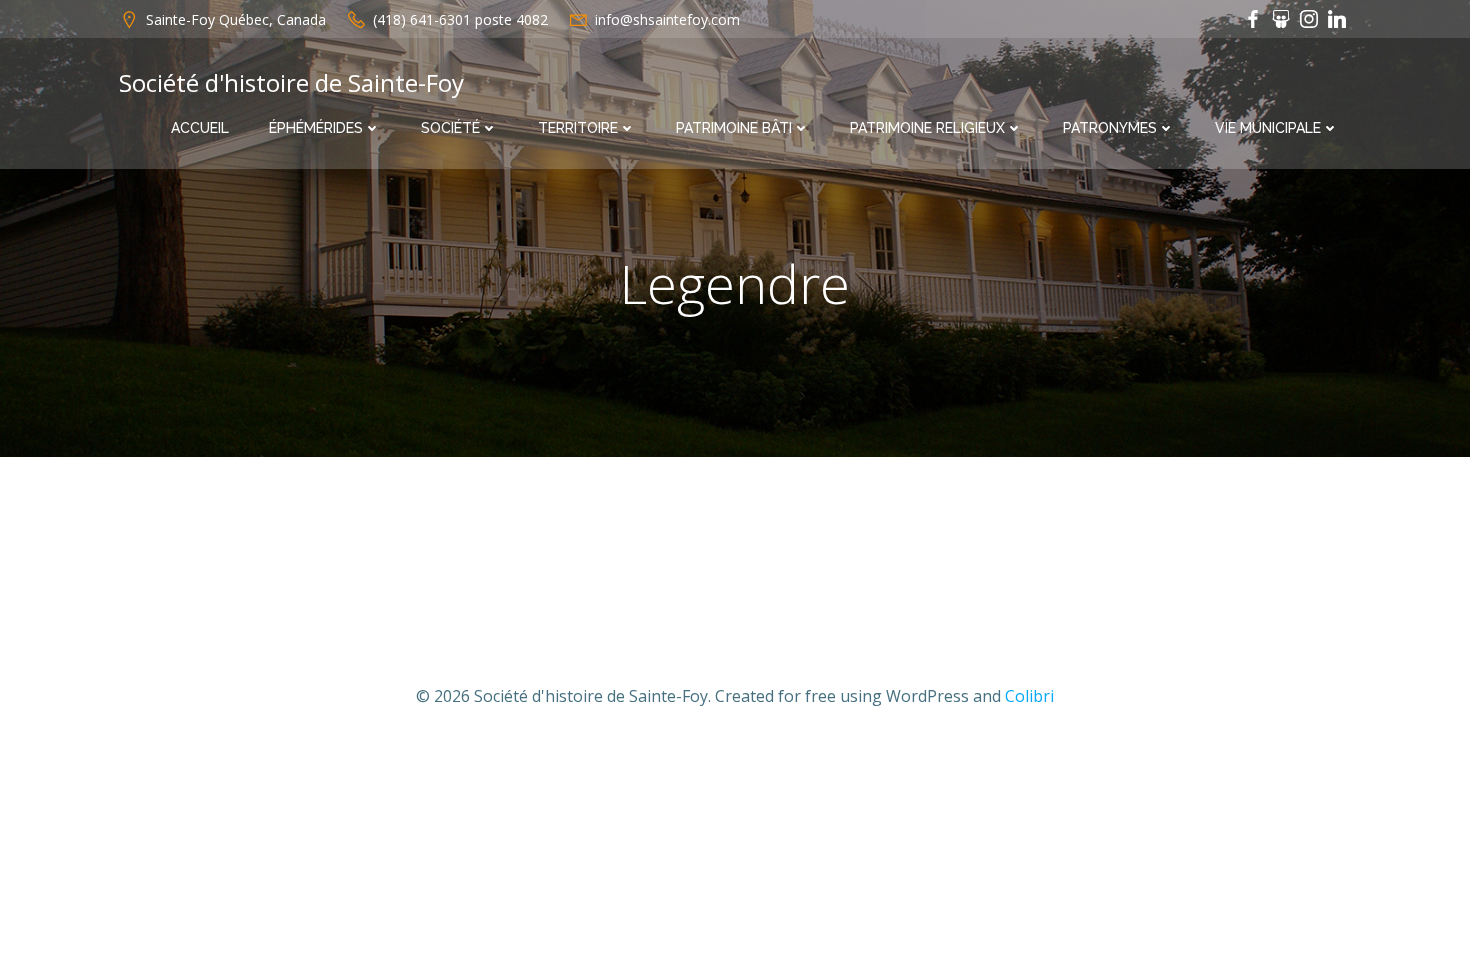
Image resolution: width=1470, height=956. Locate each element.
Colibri (1029, 696)
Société (450, 128)
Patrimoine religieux (927, 128)
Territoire (578, 128)
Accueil (200, 128)
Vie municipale (1268, 128)
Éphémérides (316, 128)
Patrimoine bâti (734, 128)
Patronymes (1110, 128)
